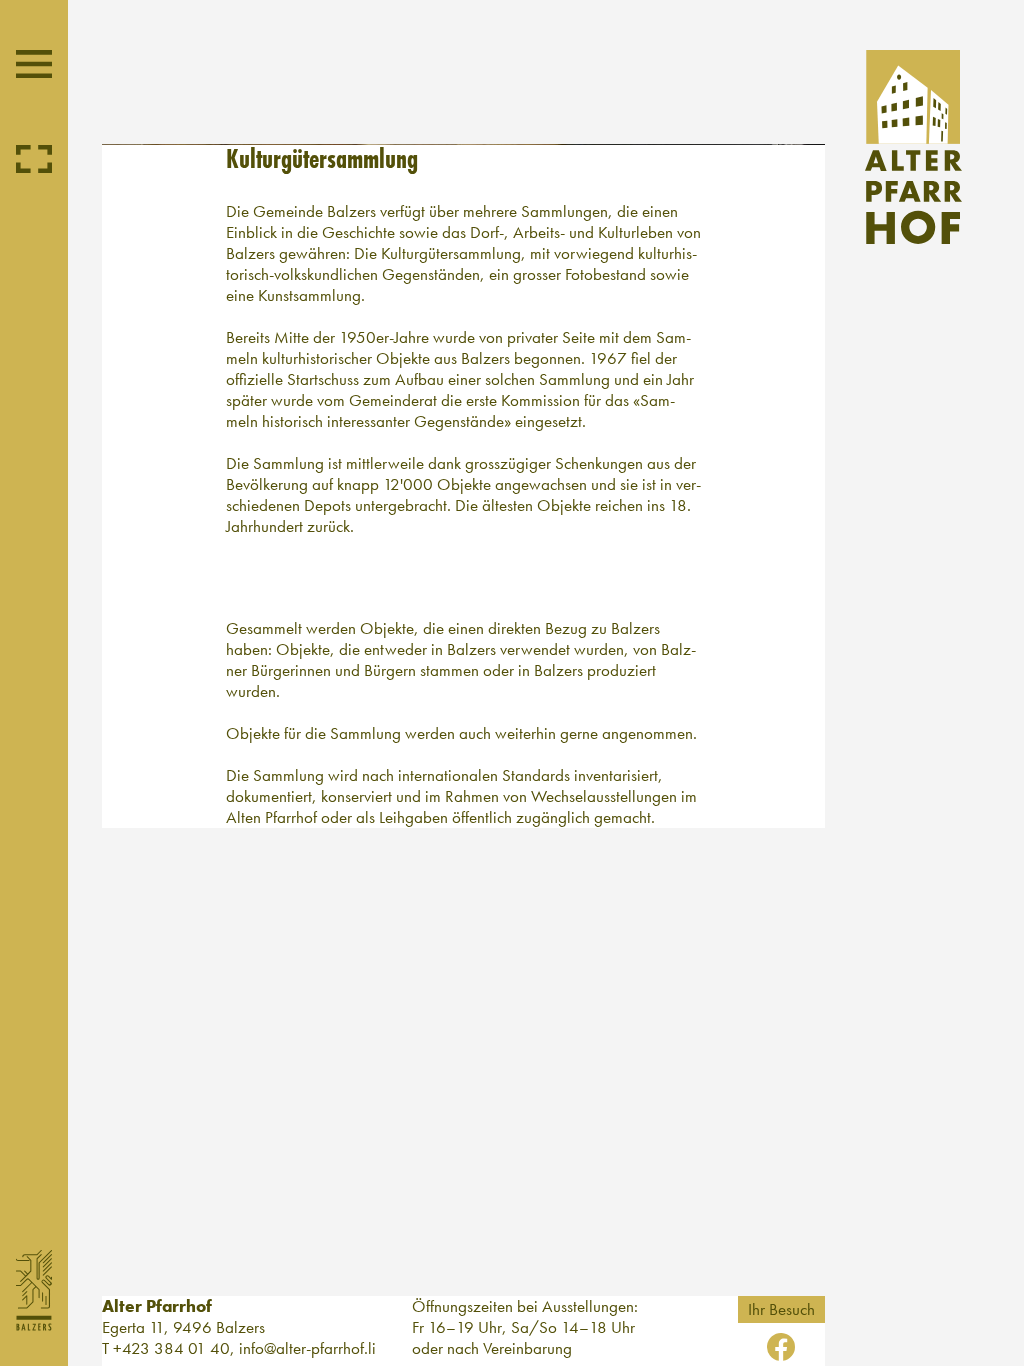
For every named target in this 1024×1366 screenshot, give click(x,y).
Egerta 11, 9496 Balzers (183, 1327)
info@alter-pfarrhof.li (307, 1348)
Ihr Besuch (781, 1309)
